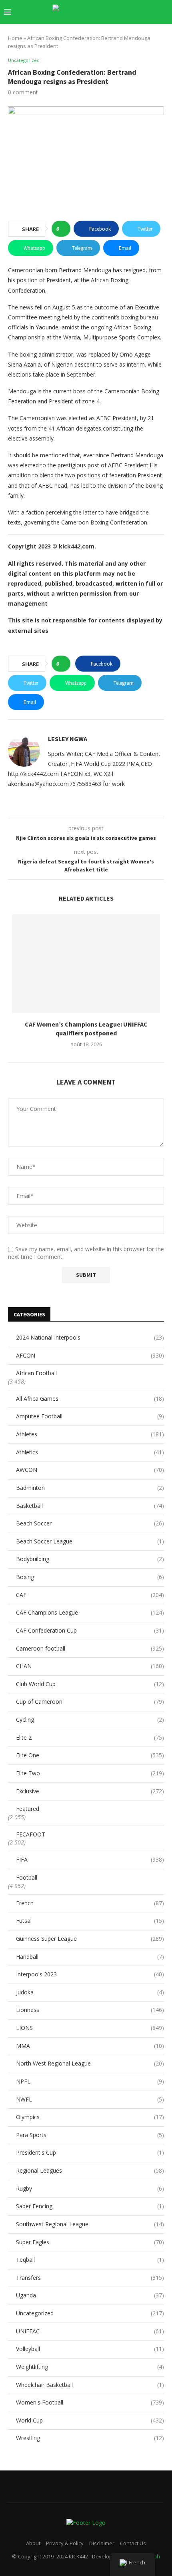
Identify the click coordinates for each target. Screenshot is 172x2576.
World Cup (90, 2420)
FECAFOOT (31, 1834)
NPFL (90, 2081)
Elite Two (90, 1773)
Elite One (90, 1755)
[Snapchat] (135, 28)
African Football (36, 1373)
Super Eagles (90, 2242)
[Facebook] (85, 28)
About (33, 2543)
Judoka (90, 1992)
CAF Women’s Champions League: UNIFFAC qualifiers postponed (86, 1029)
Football (27, 1877)
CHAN (90, 1666)
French (90, 1903)
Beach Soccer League (90, 1541)
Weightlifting (90, 2367)
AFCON (90, 1355)
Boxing (90, 1577)
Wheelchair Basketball (90, 2385)
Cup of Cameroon (90, 1702)
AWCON (90, 1470)
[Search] (164, 12)
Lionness (90, 2010)
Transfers (90, 2278)
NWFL (90, 2099)
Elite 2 (90, 1738)
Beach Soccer (90, 1523)
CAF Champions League (90, 1612)
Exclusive (90, 1791)
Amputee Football (90, 1416)
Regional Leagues (90, 2170)
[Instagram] (101, 28)
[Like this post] (63, 229)
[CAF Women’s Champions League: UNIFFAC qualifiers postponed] (86, 964)
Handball (90, 1957)
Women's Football (90, 2402)
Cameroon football (90, 1648)
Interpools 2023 (90, 1974)
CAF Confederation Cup (90, 1630)
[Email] (127, 28)
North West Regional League (90, 2063)
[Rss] (152, 28)
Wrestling (90, 2438)
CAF (90, 1595)
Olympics (90, 2117)
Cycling (90, 1720)
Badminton (90, 1488)
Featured (28, 1809)
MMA (90, 2046)
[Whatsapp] (143, 28)
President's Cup (90, 2152)
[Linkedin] (110, 28)
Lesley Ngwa (68, 739)
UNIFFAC (90, 2331)
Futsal (90, 1921)
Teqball (90, 2260)
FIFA (90, 1859)
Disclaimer (102, 2543)
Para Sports (90, 2135)
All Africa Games (90, 1399)
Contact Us (133, 2543)
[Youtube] (118, 28)
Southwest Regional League (90, 2224)
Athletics (90, 1452)
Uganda (90, 2295)
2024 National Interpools (90, 1337)
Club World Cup (90, 1684)
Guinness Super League (90, 1939)
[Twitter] (93, 28)
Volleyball (90, 2349)
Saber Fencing (90, 2206)
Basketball (90, 1506)
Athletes (90, 1434)
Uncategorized (90, 2313)
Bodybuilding (90, 1559)
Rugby (90, 2188)
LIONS (90, 2028)
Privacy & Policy (65, 2543)
